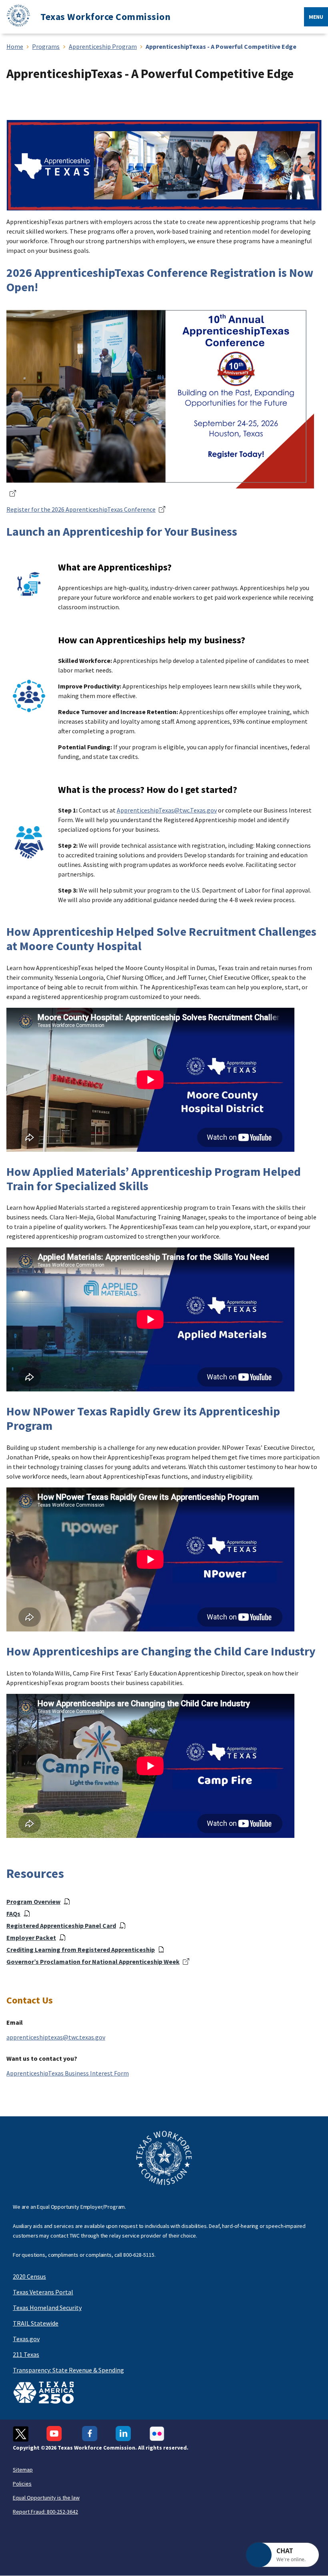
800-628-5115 (139, 2255)
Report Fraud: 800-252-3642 (45, 2512)
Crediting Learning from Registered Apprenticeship (81, 1950)
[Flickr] (157, 2434)
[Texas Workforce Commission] (15, 17)
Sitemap (23, 2470)
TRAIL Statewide (36, 2323)
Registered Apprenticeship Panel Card (61, 1925)
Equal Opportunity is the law (46, 2498)
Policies (22, 2484)
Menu (316, 17)
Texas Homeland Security (47, 2308)
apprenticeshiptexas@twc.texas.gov (56, 2037)
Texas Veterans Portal (43, 2292)
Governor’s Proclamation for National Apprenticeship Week (93, 1962)
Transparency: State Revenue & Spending (68, 2370)
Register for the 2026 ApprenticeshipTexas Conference (81, 509)
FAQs (13, 1913)
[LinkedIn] (123, 2434)
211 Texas (26, 2354)
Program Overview (33, 1901)
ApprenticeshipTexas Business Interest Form (68, 2073)
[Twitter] (21, 2434)
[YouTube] (55, 2434)
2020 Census (29, 2276)
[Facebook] (90, 2434)
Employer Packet (31, 1938)
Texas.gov (26, 2339)
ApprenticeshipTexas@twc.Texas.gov (167, 810)
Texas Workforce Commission (105, 17)
